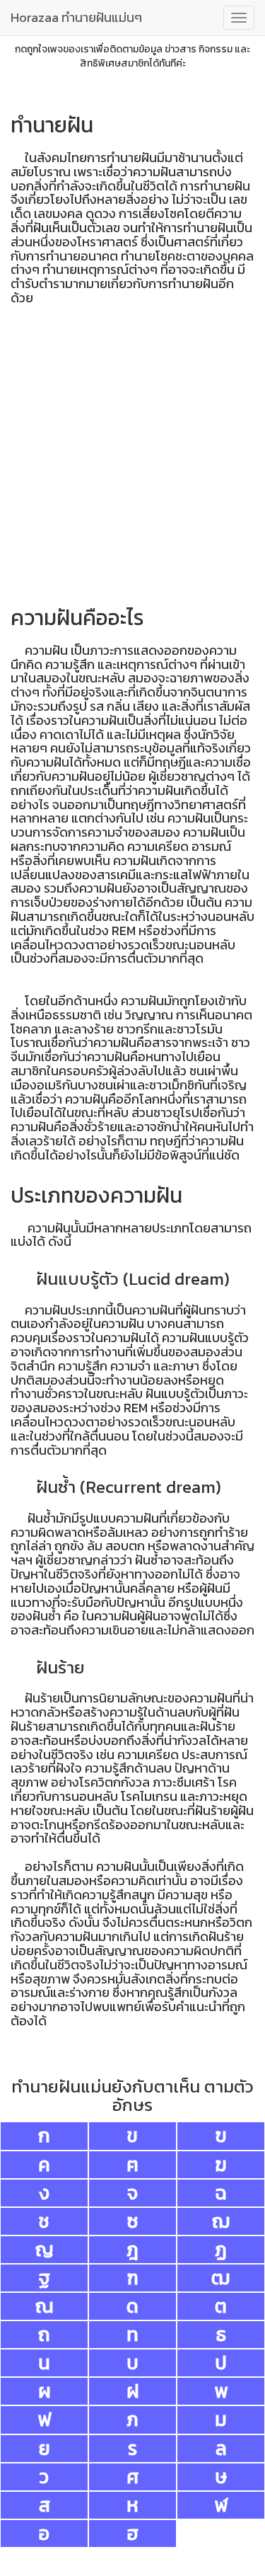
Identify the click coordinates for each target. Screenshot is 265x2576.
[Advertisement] (132, 459)
